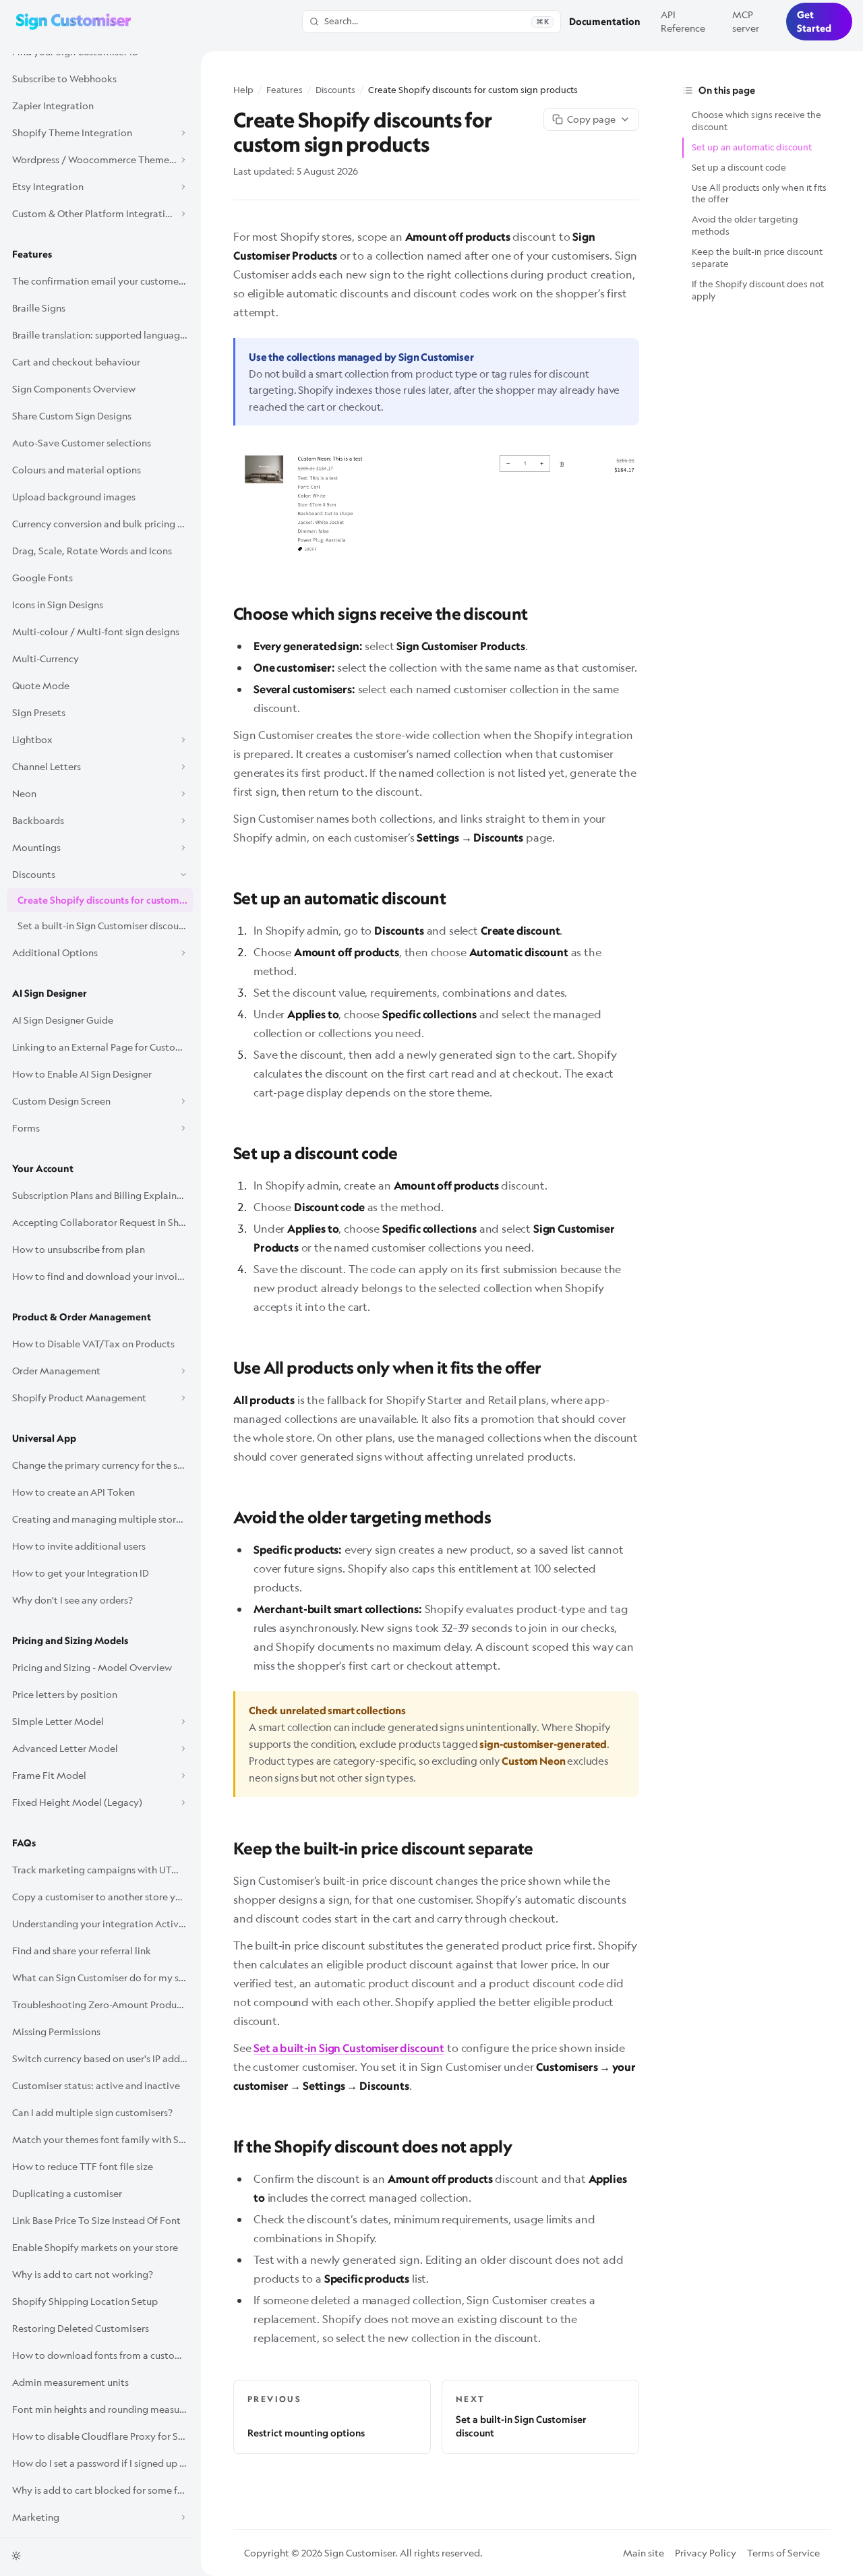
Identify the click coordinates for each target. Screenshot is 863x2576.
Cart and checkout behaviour (76, 362)
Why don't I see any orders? (72, 1600)
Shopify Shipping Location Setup (85, 2301)
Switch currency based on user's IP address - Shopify (102, 2058)
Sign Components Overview (74, 389)
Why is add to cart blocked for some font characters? (102, 2490)
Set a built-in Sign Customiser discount (103, 926)
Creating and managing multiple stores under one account (102, 1519)
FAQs (24, 1843)
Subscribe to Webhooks (64, 79)
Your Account (43, 1169)
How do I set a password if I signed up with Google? (102, 2463)
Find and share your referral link (82, 1951)
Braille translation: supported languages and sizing (102, 335)
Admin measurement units (70, 2382)
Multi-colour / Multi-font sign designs (96, 632)
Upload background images (74, 497)
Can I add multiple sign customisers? (92, 2112)
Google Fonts (42, 578)
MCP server (746, 21)
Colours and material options (77, 470)
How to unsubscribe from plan (79, 1249)
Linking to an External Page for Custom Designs (102, 1047)
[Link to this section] (224, 612)
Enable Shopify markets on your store (95, 2247)
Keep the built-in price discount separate (757, 258)
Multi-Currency (46, 658)
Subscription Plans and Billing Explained (100, 1195)
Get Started (814, 22)
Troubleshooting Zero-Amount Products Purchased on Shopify (102, 2004)
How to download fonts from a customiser (102, 2355)
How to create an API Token (73, 1492)
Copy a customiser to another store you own (102, 1897)
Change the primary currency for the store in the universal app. (102, 1465)
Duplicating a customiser (67, 2193)
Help (243, 90)
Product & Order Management (82, 1317)
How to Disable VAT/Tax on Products (93, 1344)
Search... (437, 21)
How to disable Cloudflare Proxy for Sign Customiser (102, 2436)
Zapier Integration (53, 106)
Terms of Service (783, 2553)
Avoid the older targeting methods (745, 225)
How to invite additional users (79, 1546)
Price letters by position (65, 1694)
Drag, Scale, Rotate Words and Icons (92, 551)
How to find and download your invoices (102, 1276)
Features (32, 254)
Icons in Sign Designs (58, 605)
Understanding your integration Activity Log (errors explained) (102, 1924)
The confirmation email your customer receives (102, 281)
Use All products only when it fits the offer (759, 194)
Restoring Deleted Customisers (81, 2328)
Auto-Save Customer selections (82, 443)
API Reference (683, 21)
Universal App (44, 1438)
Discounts (335, 90)
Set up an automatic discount (752, 147)
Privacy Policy (706, 2553)
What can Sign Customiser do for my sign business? (102, 1978)
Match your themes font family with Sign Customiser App (102, 2139)
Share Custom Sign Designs (72, 416)
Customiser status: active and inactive (96, 2085)
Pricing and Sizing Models (70, 1641)
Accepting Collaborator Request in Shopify (102, 1222)
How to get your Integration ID (81, 1573)
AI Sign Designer (50, 993)
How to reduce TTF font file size (83, 2166)
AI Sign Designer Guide (63, 1020)
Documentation (605, 22)
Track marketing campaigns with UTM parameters (102, 1870)
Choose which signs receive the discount (756, 121)
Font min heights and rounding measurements (102, 2409)
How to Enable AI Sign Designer (82, 1074)
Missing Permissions (56, 2031)
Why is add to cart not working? (83, 2274)
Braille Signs (39, 308)
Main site (644, 2553)
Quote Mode (41, 685)
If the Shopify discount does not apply (758, 290)
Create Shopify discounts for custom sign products (105, 900)
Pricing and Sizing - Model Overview (92, 1667)
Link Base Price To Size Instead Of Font (96, 2220)
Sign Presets (39, 712)
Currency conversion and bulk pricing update (102, 524)
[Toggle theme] (16, 2556)
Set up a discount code (739, 167)
